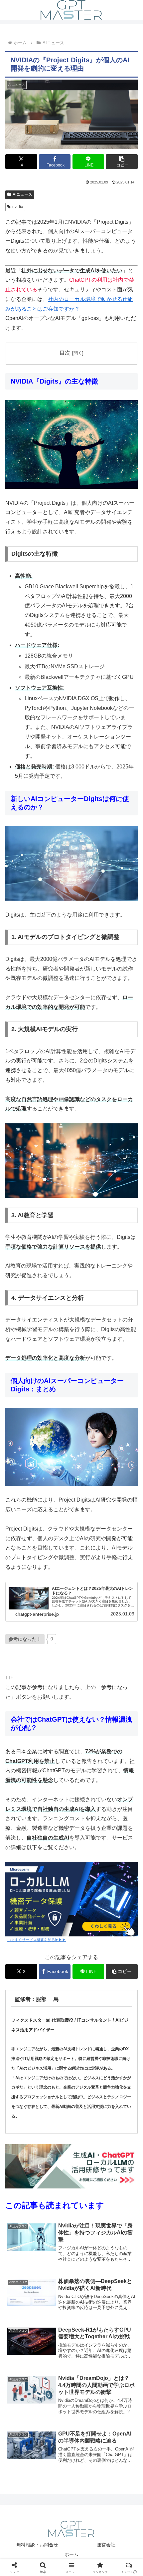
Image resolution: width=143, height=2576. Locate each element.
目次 (65, 353)
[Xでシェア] (24, 1998)
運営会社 (106, 2545)
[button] (122, 162)
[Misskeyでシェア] (119, 1998)
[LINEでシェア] (119, 2016)
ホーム (71, 2554)
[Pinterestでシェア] (40, 2034)
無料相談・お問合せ (37, 2545)
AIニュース (22, 194)
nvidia (18, 207)
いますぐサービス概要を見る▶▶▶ (37, 1940)
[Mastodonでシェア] (56, 1998)
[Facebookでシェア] (24, 2016)
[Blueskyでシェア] (87, 1998)
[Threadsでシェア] (56, 2016)
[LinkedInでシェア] (72, 2034)
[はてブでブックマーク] (87, 2016)
